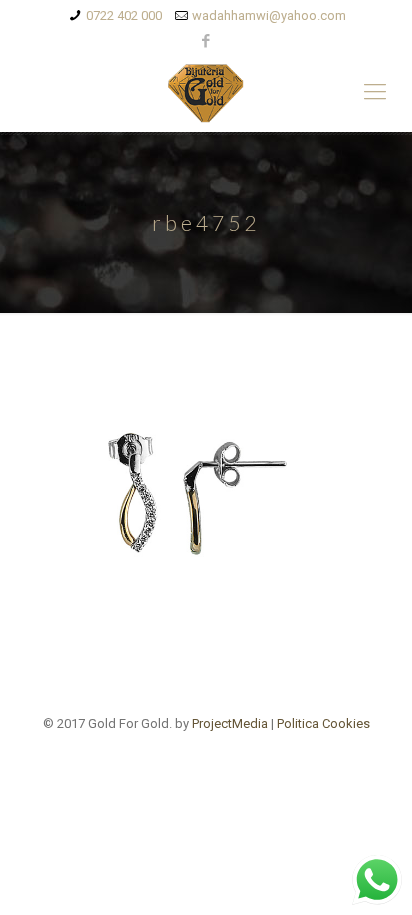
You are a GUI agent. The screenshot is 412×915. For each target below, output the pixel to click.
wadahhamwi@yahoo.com (269, 15)
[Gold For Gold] (206, 92)
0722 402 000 (124, 15)
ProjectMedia (230, 723)
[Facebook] (206, 41)
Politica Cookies (323, 723)
